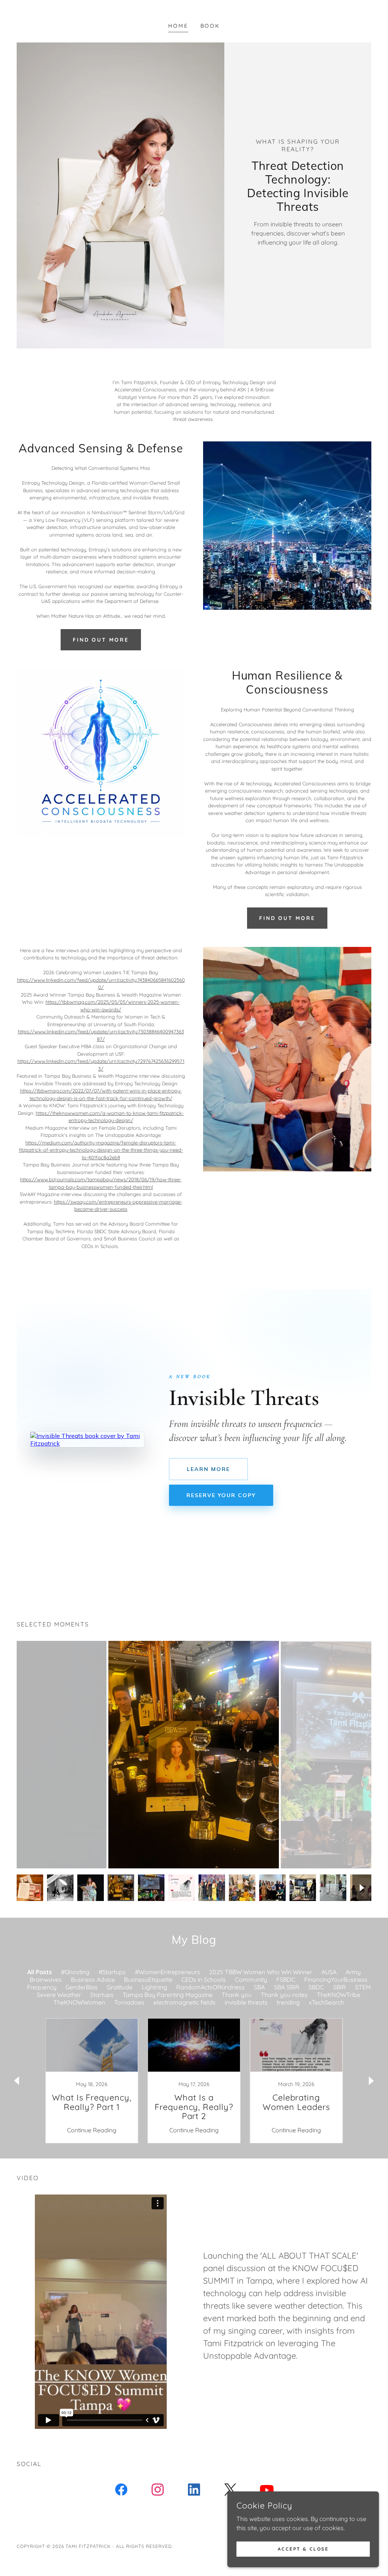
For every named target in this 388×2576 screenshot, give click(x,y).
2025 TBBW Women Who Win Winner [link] (261, 1972)
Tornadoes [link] (129, 2002)
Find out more (101, 640)
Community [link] (251, 1979)
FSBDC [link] (286, 1979)
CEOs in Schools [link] (204, 1979)
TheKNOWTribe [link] (339, 1995)
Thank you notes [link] (284, 1995)
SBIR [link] (339, 1987)
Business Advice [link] (93, 1979)
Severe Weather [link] (59, 1995)
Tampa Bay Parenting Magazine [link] (168, 1995)
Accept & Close (303, 2549)
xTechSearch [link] (326, 2002)
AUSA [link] (329, 1972)
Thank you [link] (237, 1995)
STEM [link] (363, 1987)
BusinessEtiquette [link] (148, 1979)
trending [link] (288, 2002)
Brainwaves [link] (46, 1979)
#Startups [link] (112, 1972)
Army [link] (353, 1972)
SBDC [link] (316, 1987)
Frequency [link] (42, 1987)
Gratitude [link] (120, 1987)
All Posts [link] (40, 1972)
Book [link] (210, 26)
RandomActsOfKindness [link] (210, 1987)
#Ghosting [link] (75, 1972)
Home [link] (178, 26)
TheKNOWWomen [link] (79, 2002)
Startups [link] (102, 1995)
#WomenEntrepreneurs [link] (167, 1972)
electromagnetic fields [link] (185, 2002)
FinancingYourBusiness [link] (336, 1979)
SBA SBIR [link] (287, 1987)
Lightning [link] (154, 1987)
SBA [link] (259, 1987)
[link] (92, 2081)
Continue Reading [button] (92, 2130)
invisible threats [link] (246, 2002)
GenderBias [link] (82, 1987)
